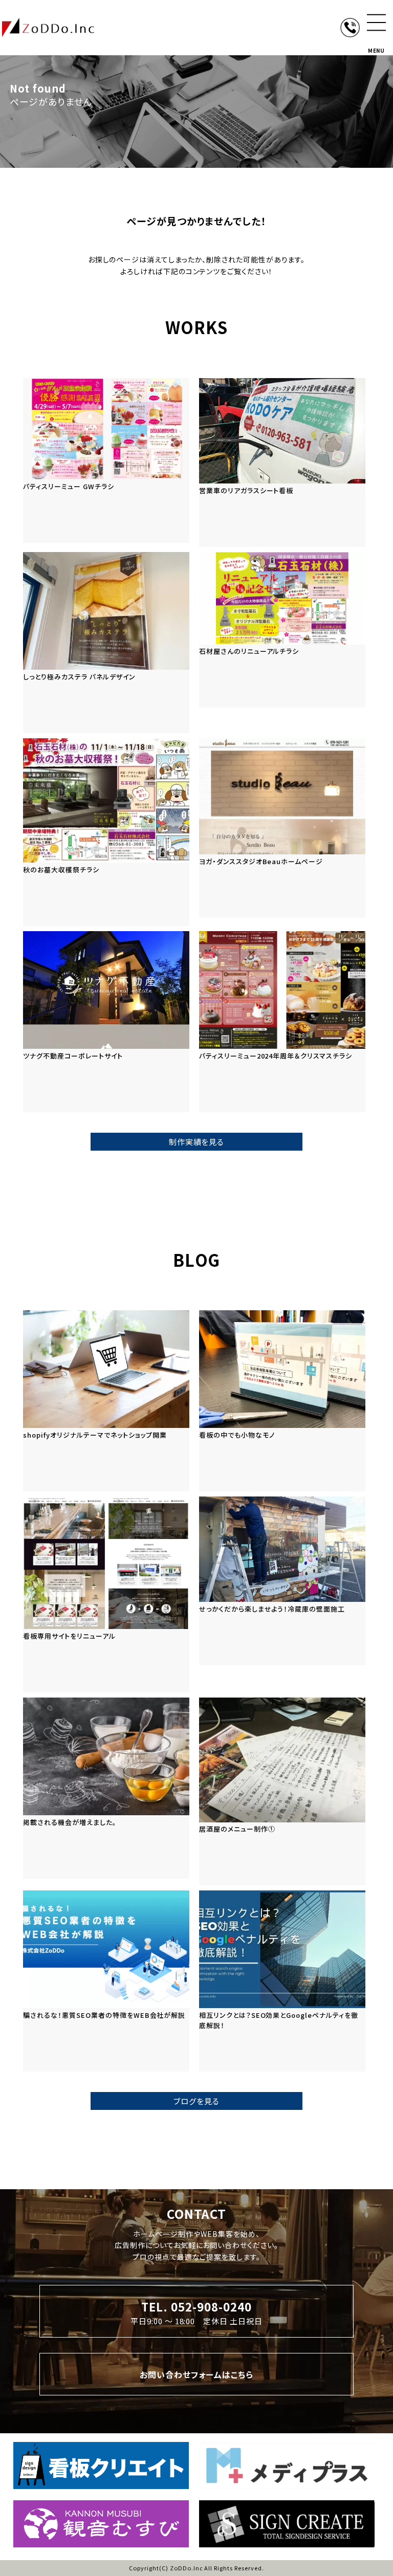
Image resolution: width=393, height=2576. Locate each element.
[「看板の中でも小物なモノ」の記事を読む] (282, 1401)
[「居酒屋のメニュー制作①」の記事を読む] (282, 1791)
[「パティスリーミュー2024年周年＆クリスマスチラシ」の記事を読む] (282, 1022)
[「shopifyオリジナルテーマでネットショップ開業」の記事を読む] (106, 1401)
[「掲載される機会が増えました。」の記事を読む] (106, 1788)
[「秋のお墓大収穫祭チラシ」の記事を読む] (106, 832)
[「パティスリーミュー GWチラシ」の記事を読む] (106, 460)
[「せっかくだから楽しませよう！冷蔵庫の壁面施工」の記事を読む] (282, 1581)
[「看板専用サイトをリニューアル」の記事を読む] (106, 1594)
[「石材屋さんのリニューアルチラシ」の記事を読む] (282, 630)
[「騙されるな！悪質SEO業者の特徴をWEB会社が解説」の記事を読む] (106, 1981)
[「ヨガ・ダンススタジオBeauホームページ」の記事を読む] (282, 828)
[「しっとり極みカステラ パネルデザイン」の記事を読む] (106, 643)
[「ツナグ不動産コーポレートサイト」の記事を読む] (106, 1022)
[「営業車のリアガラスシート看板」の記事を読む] (282, 463)
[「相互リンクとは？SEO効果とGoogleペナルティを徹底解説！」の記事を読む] (282, 1981)
